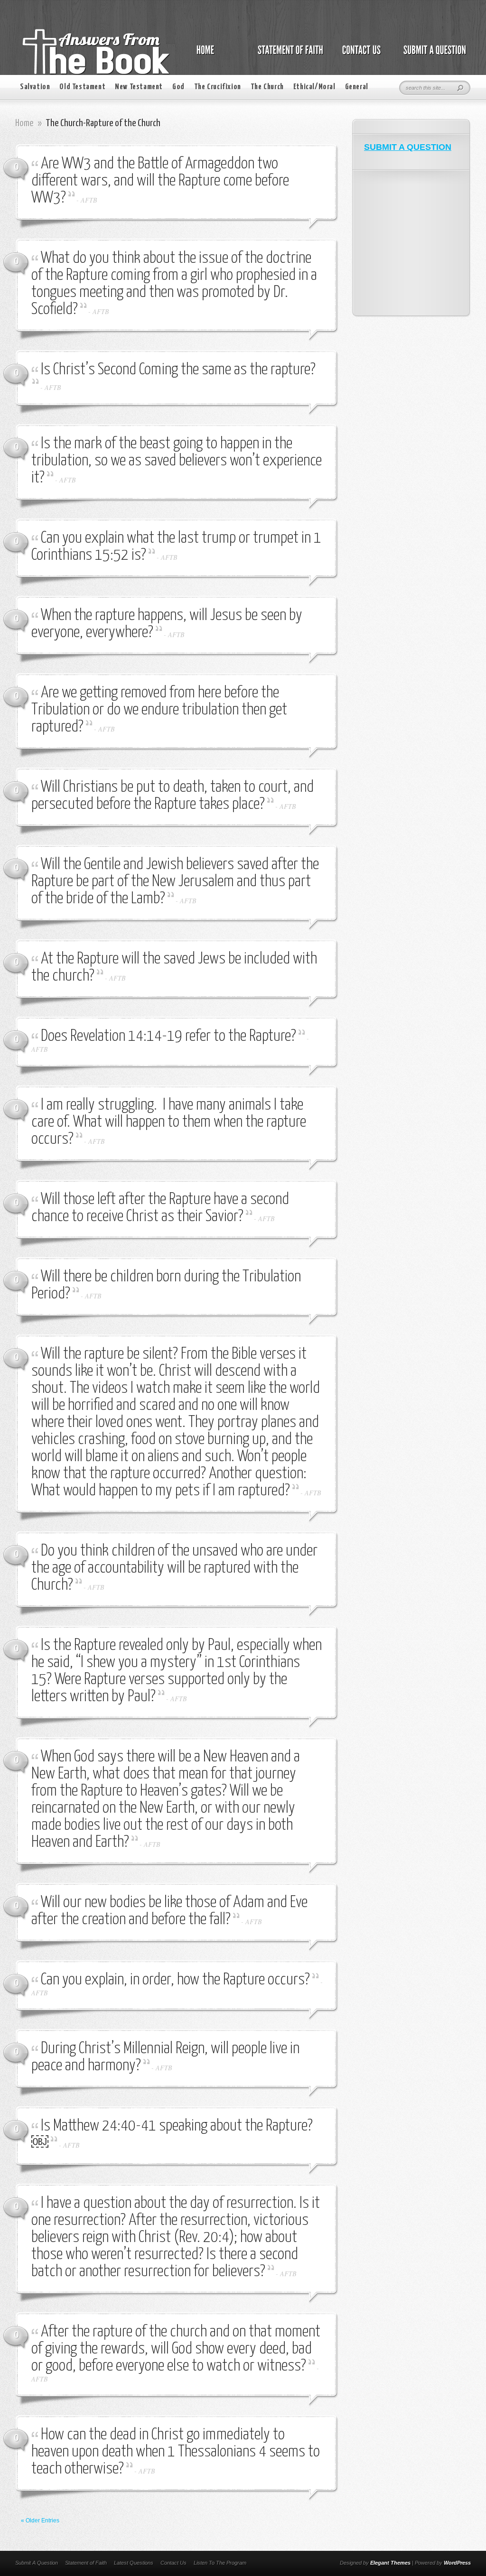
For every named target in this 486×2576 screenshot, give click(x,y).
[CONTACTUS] (361, 55)
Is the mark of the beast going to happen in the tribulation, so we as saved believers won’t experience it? (177, 461)
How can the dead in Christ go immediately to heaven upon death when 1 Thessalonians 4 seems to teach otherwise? (176, 2452)
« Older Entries (40, 2520)
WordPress (457, 2563)
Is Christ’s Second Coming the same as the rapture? (178, 370)
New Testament (139, 87)
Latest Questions (134, 2563)
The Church (267, 87)
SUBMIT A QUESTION (408, 147)
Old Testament (82, 87)
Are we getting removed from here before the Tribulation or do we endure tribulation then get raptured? (159, 710)
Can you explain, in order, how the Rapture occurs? (175, 1980)
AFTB (89, 200)
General (357, 87)
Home (24, 123)
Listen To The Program (220, 2563)
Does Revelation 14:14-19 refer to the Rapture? (168, 1036)
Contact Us (173, 2563)
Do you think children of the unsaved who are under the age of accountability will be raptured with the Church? (174, 1568)
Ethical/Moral (314, 87)
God (178, 87)
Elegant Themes (390, 2563)
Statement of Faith (86, 2563)
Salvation (35, 87)
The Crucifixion (218, 87)
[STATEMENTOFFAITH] (288, 55)
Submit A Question (37, 2563)
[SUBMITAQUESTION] (432, 55)
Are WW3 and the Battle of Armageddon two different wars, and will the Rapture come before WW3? (160, 181)
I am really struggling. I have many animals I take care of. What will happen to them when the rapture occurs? (169, 1122)
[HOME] (215, 55)
